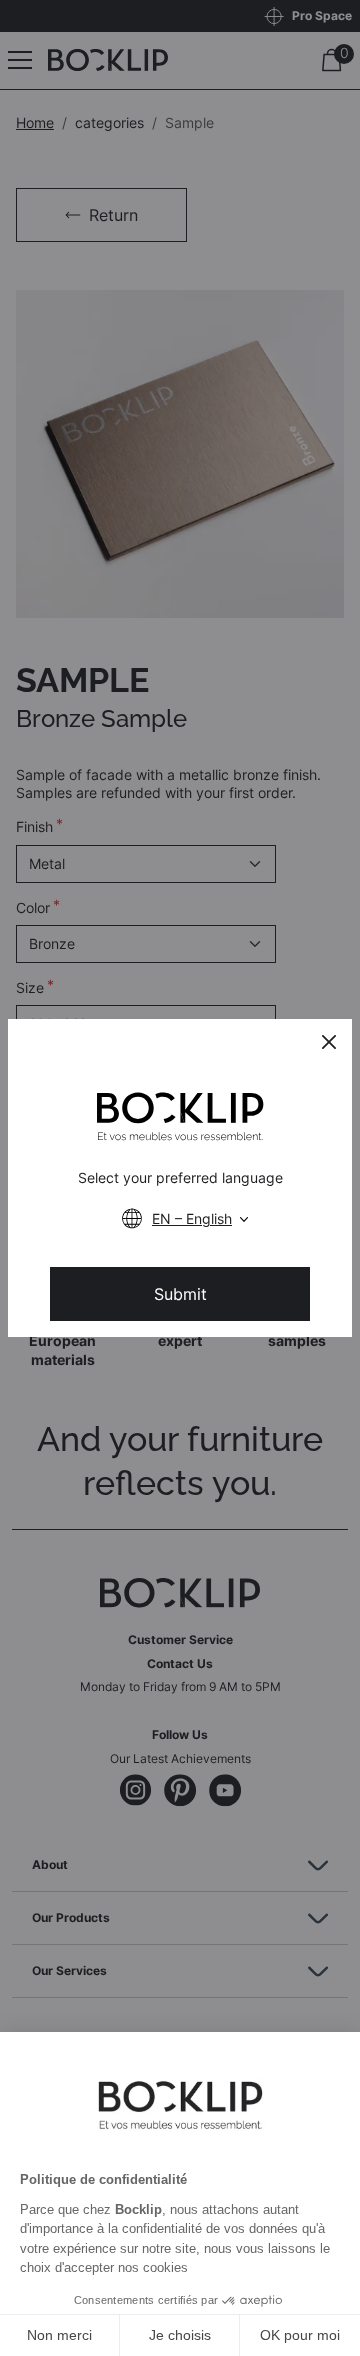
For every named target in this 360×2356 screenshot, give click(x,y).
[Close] (329, 1042)
